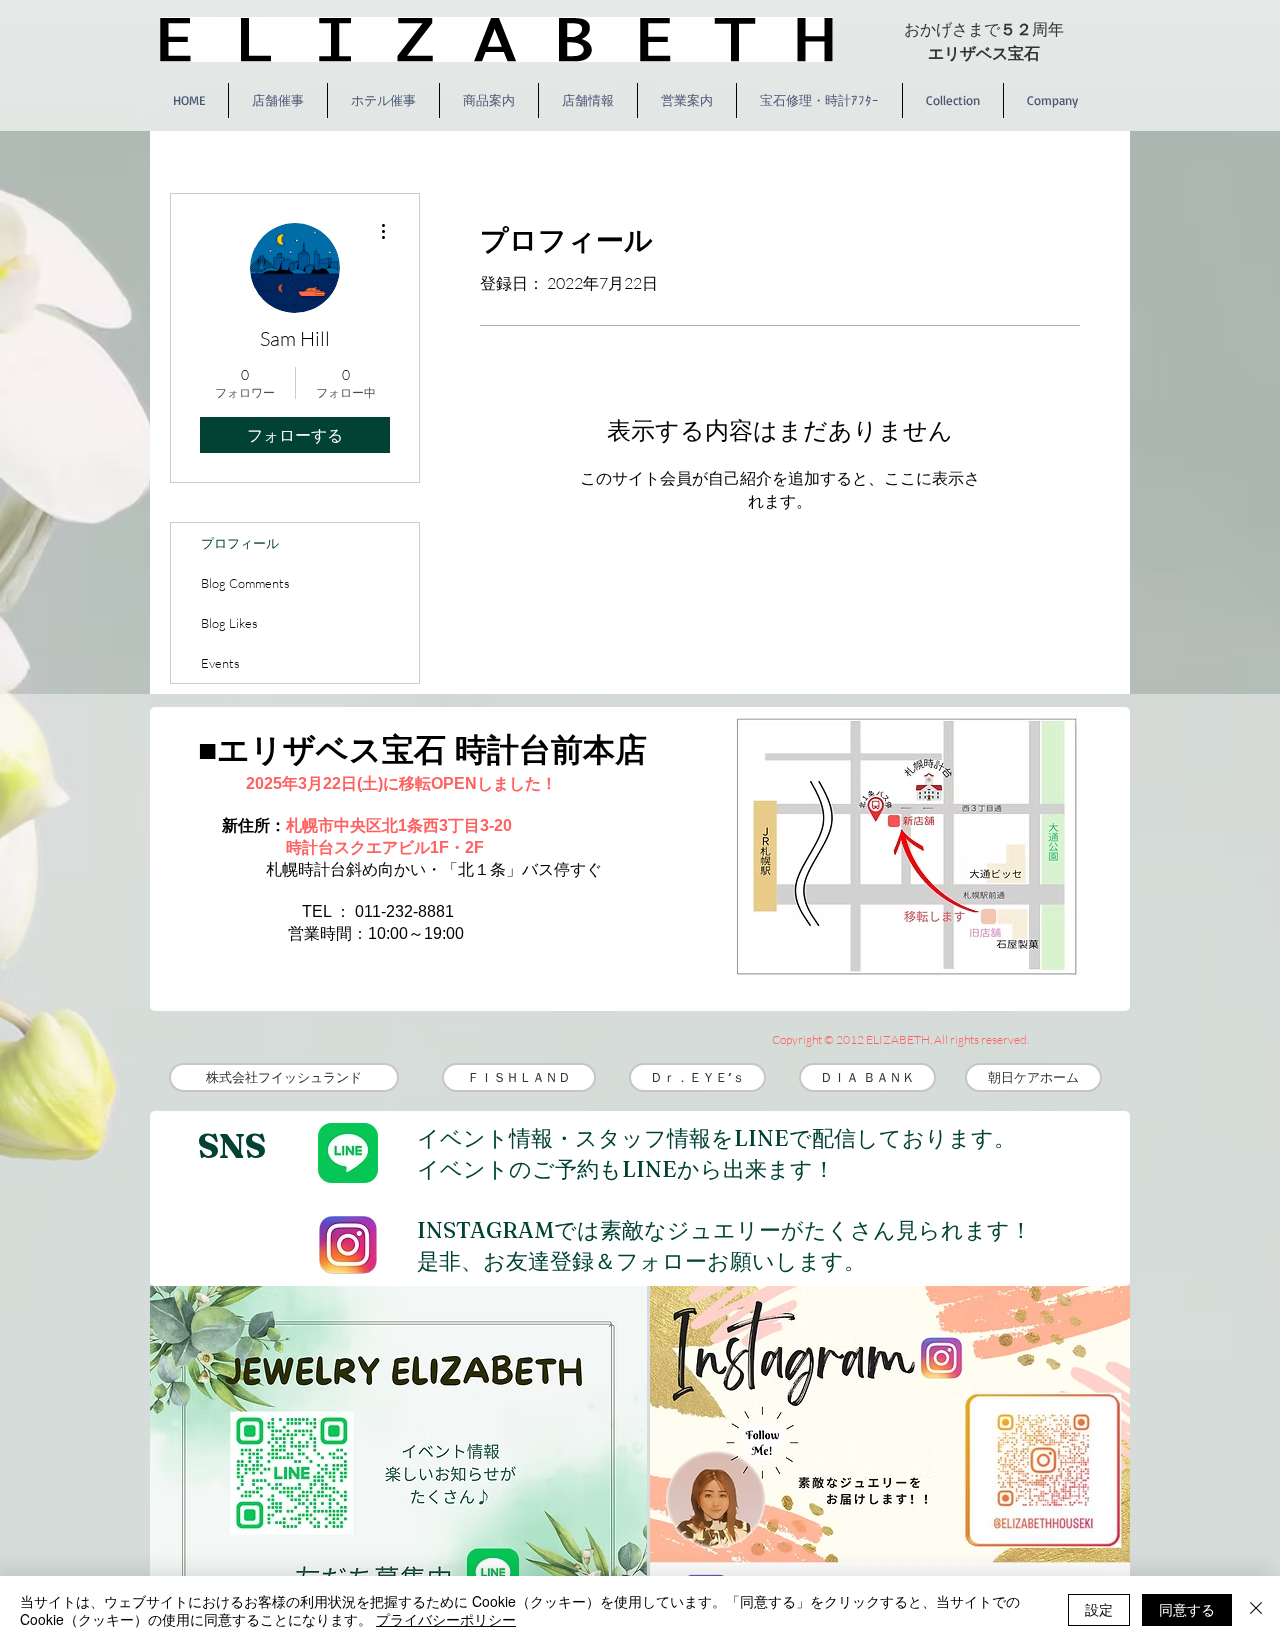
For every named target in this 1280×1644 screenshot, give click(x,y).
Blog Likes (229, 623)
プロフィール (240, 543)
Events (220, 663)
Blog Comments (245, 583)
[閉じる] (1256, 1610)
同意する (1187, 1609)
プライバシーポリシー (446, 1619)
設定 (1099, 1609)
